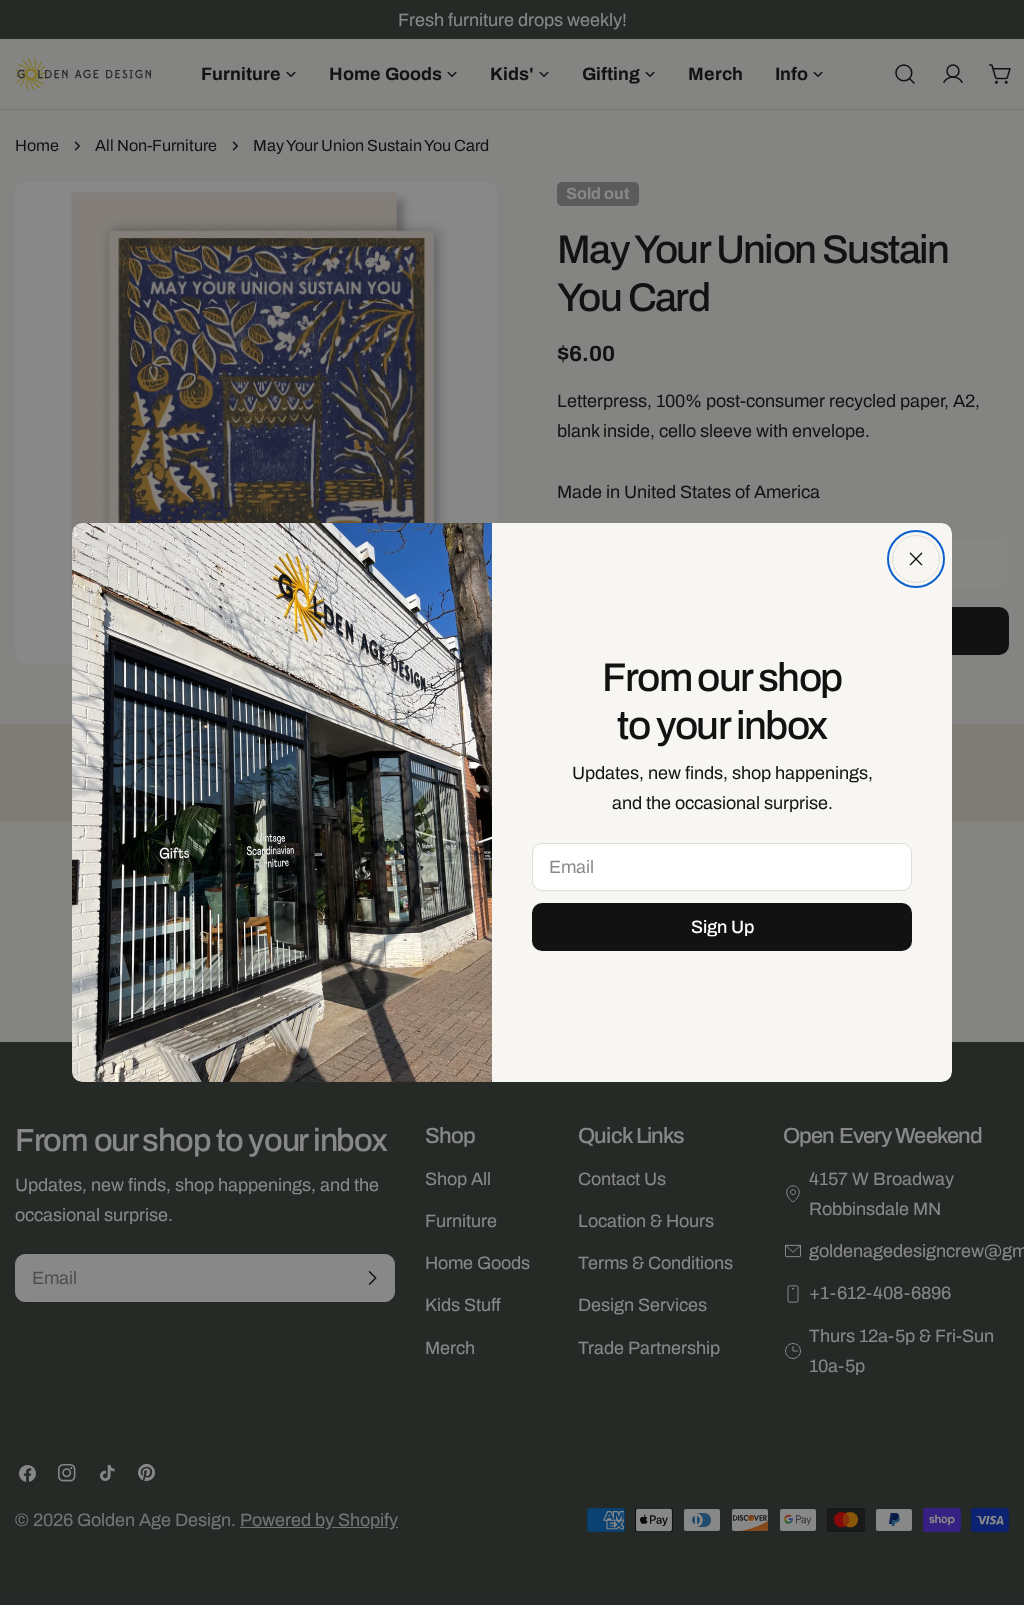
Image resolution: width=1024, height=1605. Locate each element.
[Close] (916, 559)
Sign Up (722, 927)
